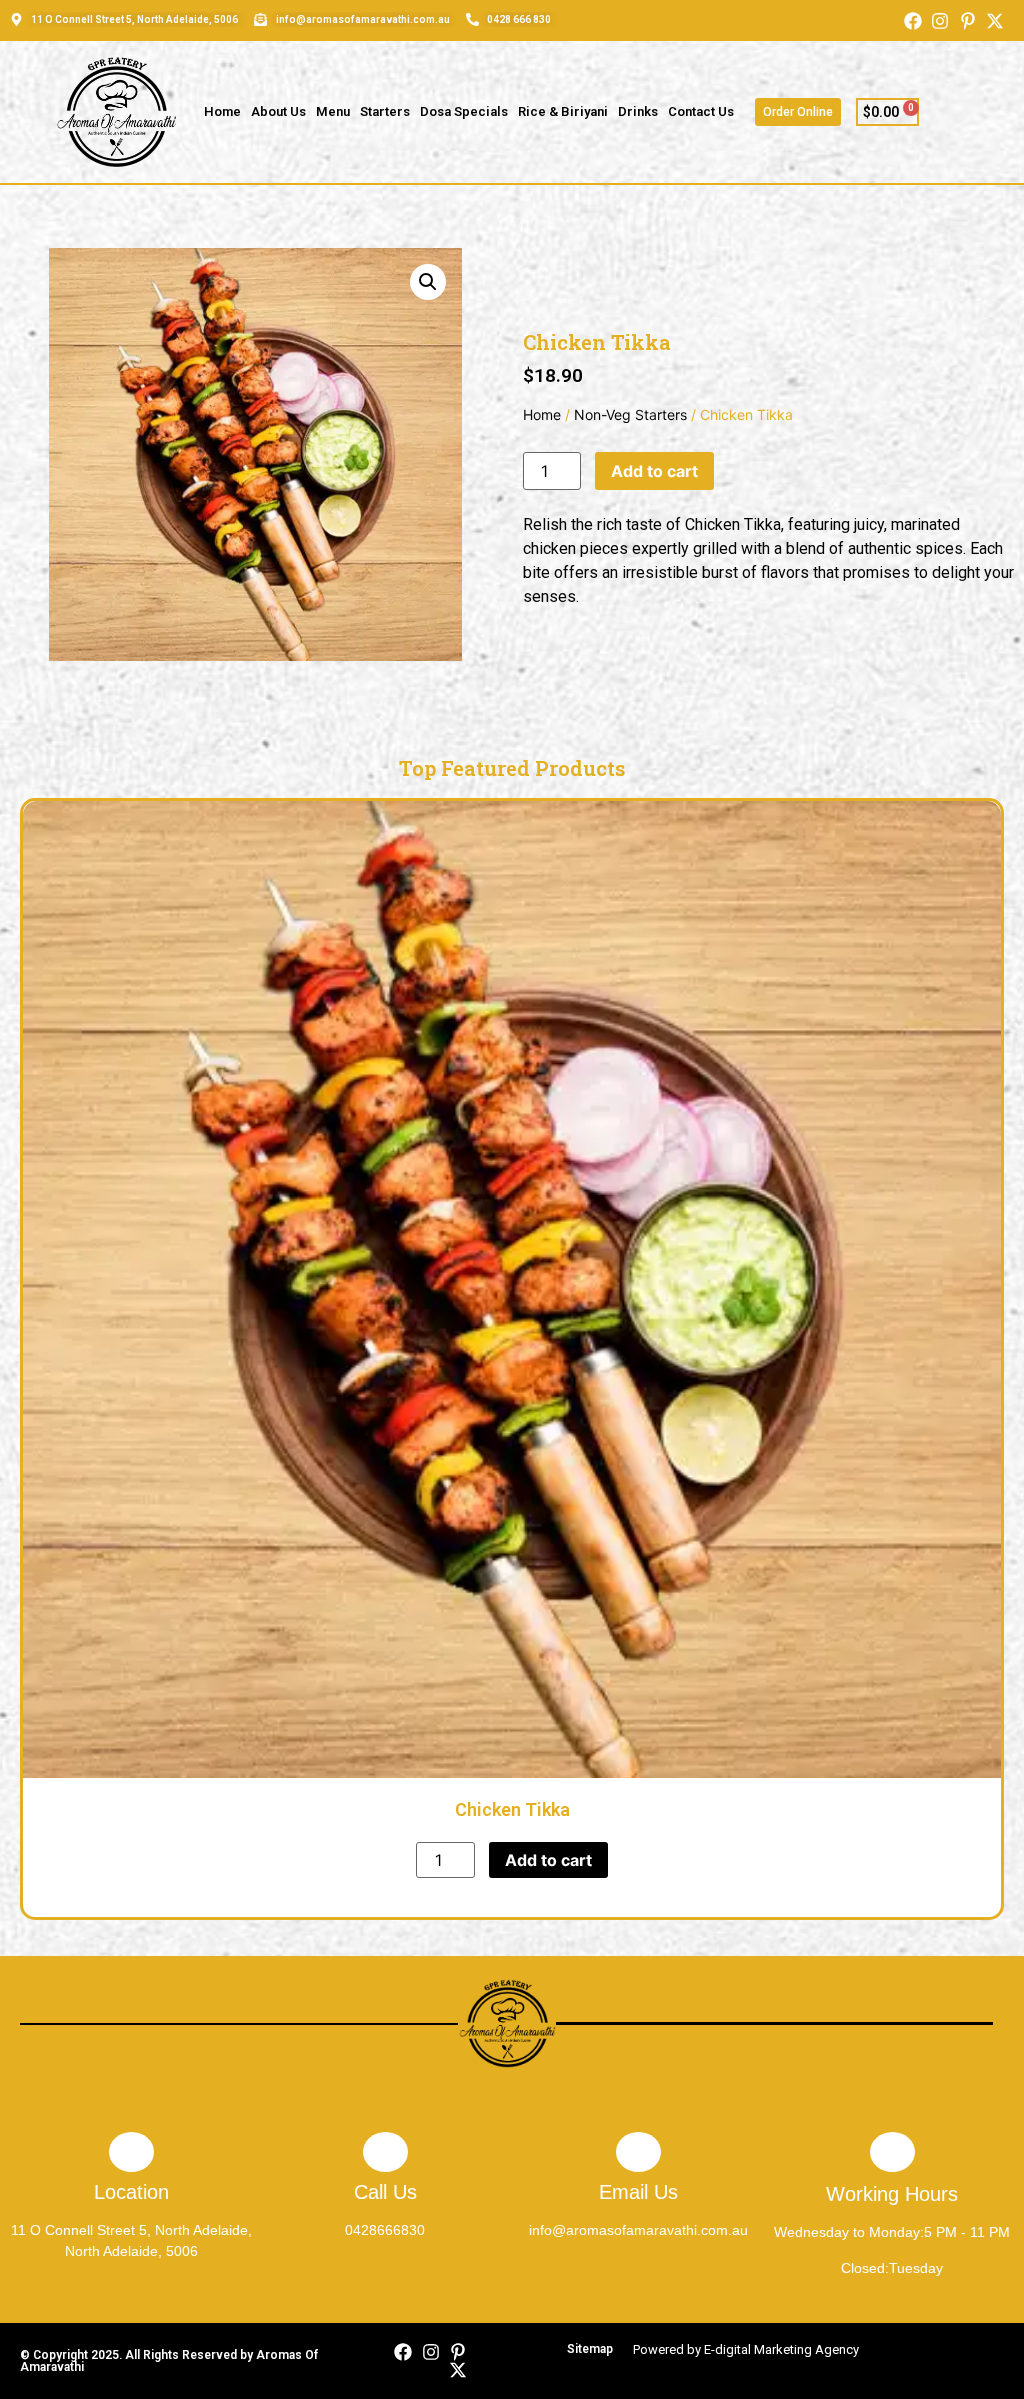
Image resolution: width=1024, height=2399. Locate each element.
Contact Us (701, 111)
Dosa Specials (464, 111)
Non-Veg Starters (630, 414)
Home (222, 111)
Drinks (638, 111)
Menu (333, 111)
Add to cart (654, 471)
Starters (385, 111)
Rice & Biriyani (563, 111)
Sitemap (590, 2349)
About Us (278, 111)
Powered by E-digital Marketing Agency (746, 2349)
